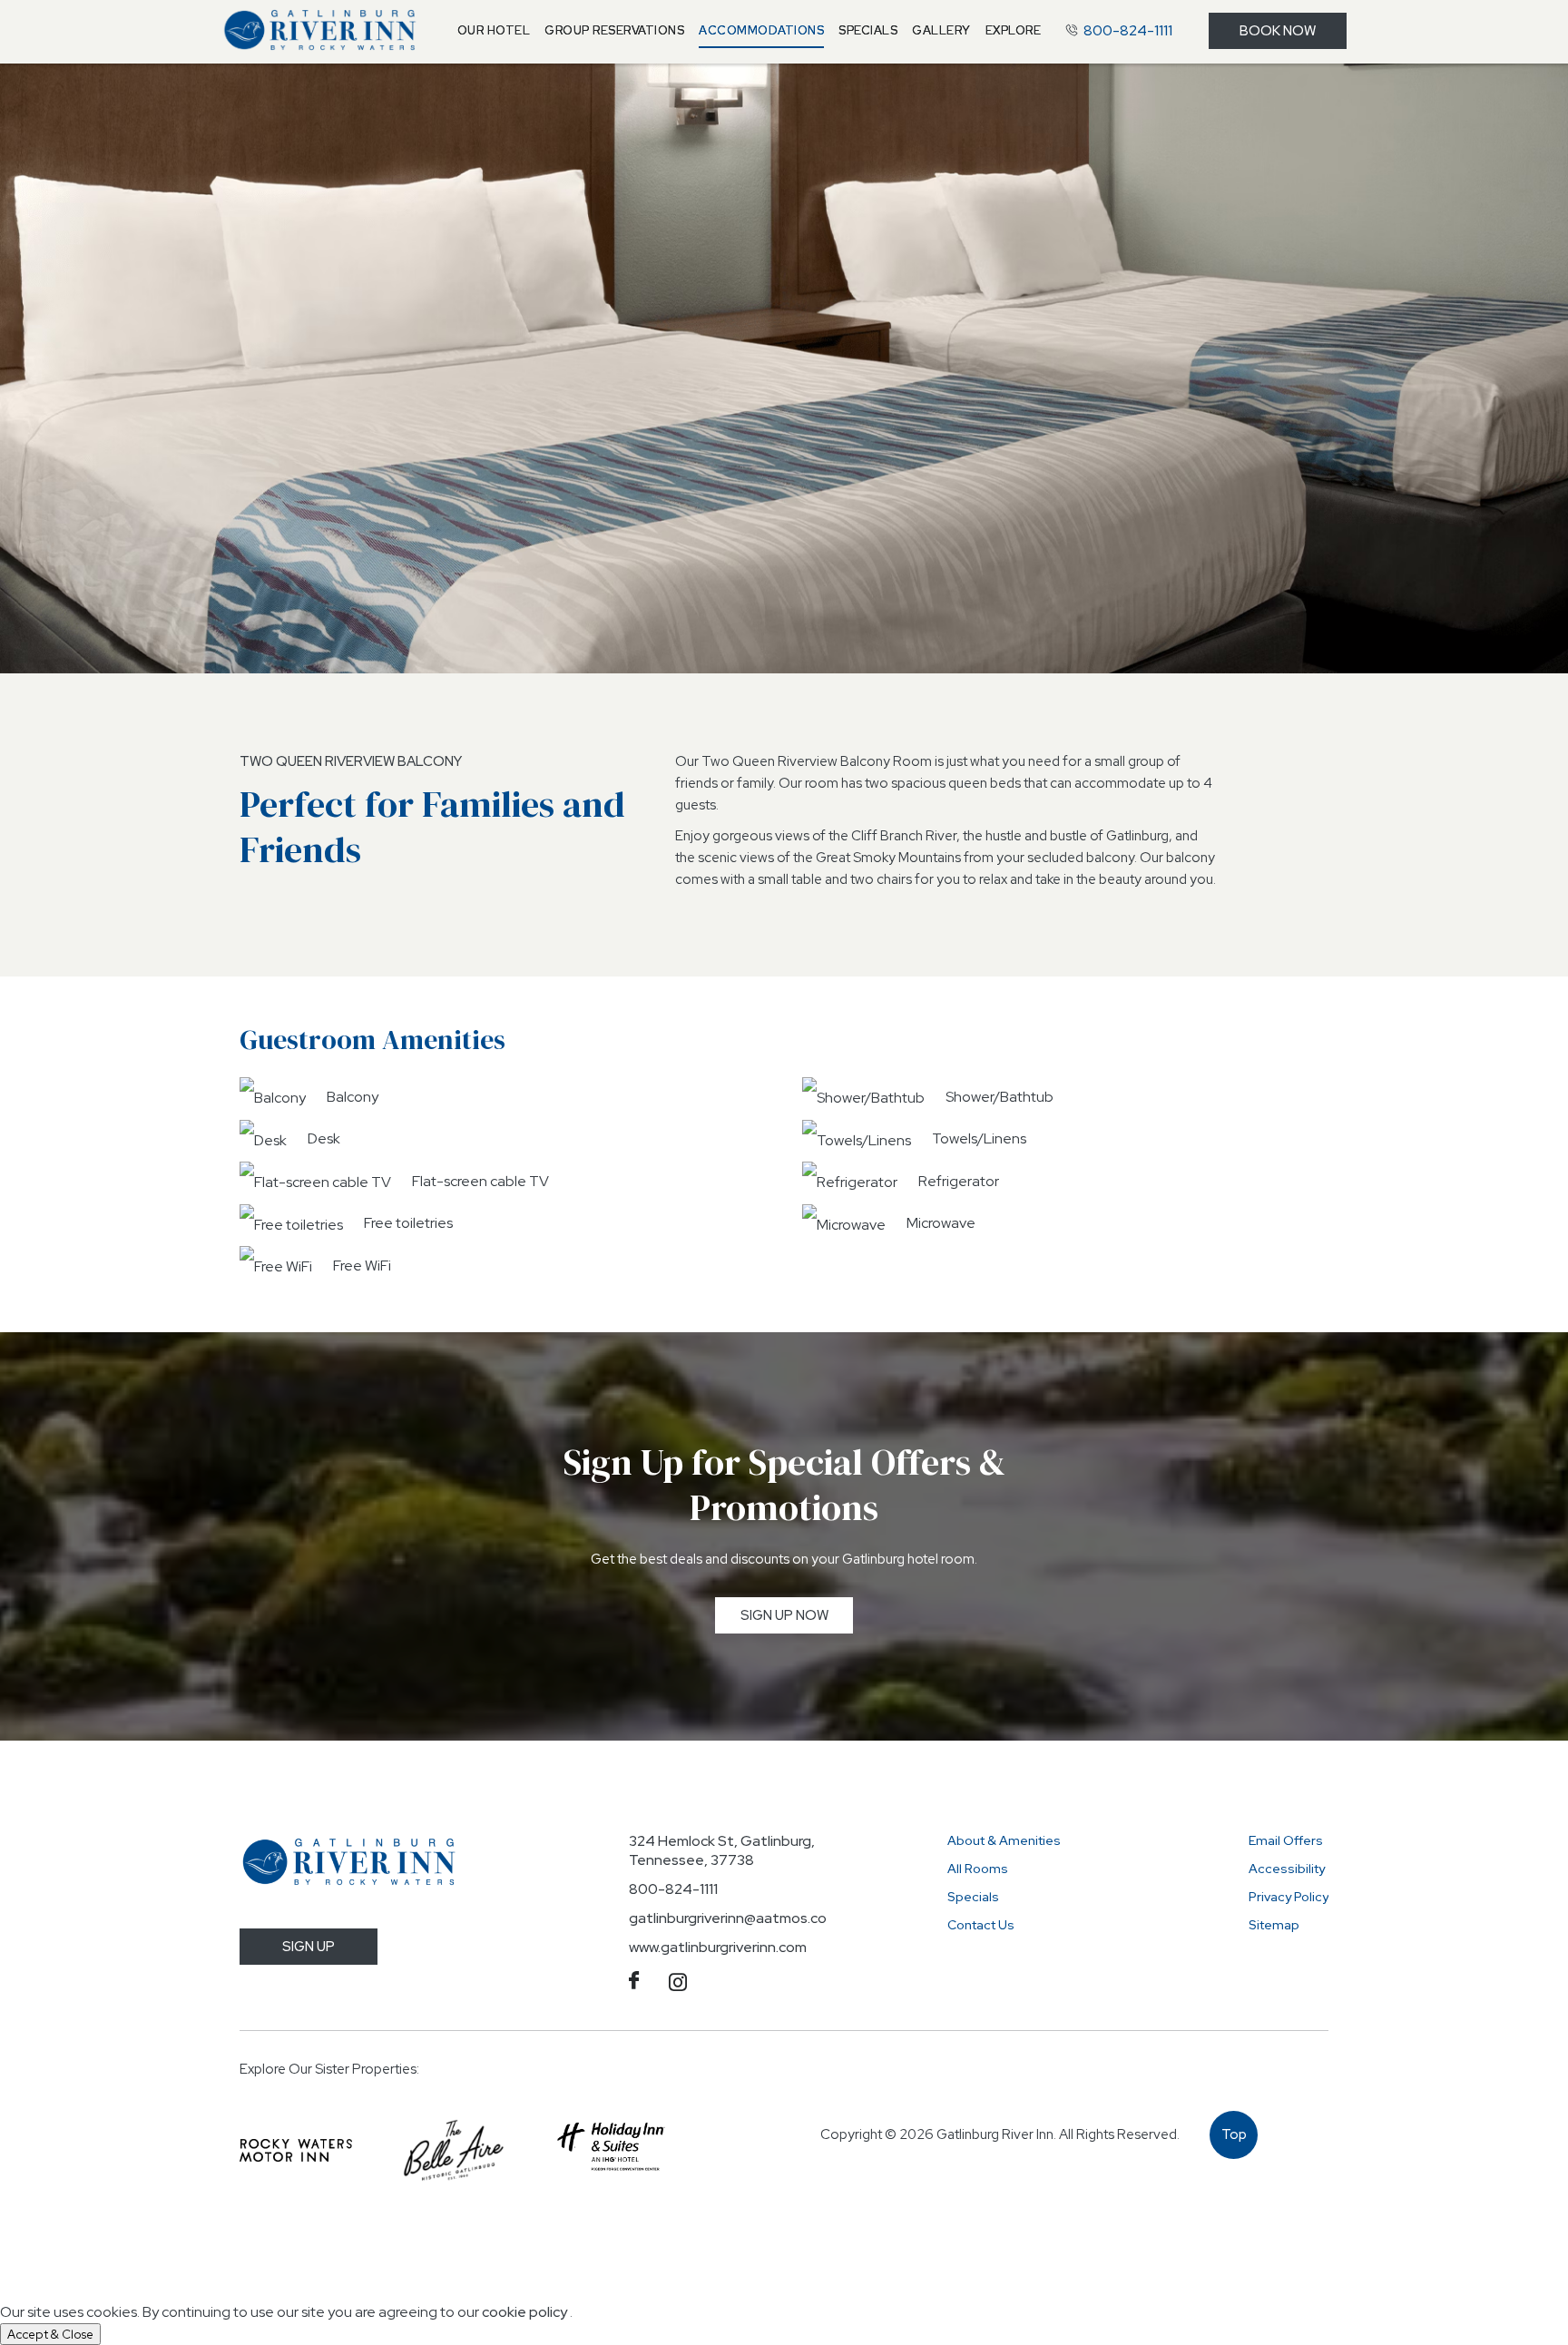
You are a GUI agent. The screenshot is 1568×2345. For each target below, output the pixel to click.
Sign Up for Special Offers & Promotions (784, 1485)
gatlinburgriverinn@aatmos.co (728, 1918)
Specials (973, 1897)
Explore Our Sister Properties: (329, 2069)
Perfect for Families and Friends (432, 827)
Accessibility (1287, 1869)
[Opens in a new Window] (296, 2151)
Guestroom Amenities (372, 1040)
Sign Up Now (797, 1619)
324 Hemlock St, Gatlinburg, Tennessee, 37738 (722, 1850)
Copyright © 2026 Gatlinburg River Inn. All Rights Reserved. (1000, 2134)
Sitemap (1274, 1925)
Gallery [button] (941, 30)
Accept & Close (50, 2334)
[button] (494, 31)
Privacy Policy (1289, 1897)
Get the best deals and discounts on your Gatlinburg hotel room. (784, 1559)
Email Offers (1286, 1840)
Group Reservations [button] (614, 30)
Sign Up (309, 1947)
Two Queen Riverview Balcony (351, 761)
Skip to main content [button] (97, 15)
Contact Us (981, 1925)
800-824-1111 (673, 1889)
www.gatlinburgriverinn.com (718, 1947)
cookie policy (524, 2312)
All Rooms (978, 1869)
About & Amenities (1004, 1840)
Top (1235, 2142)
